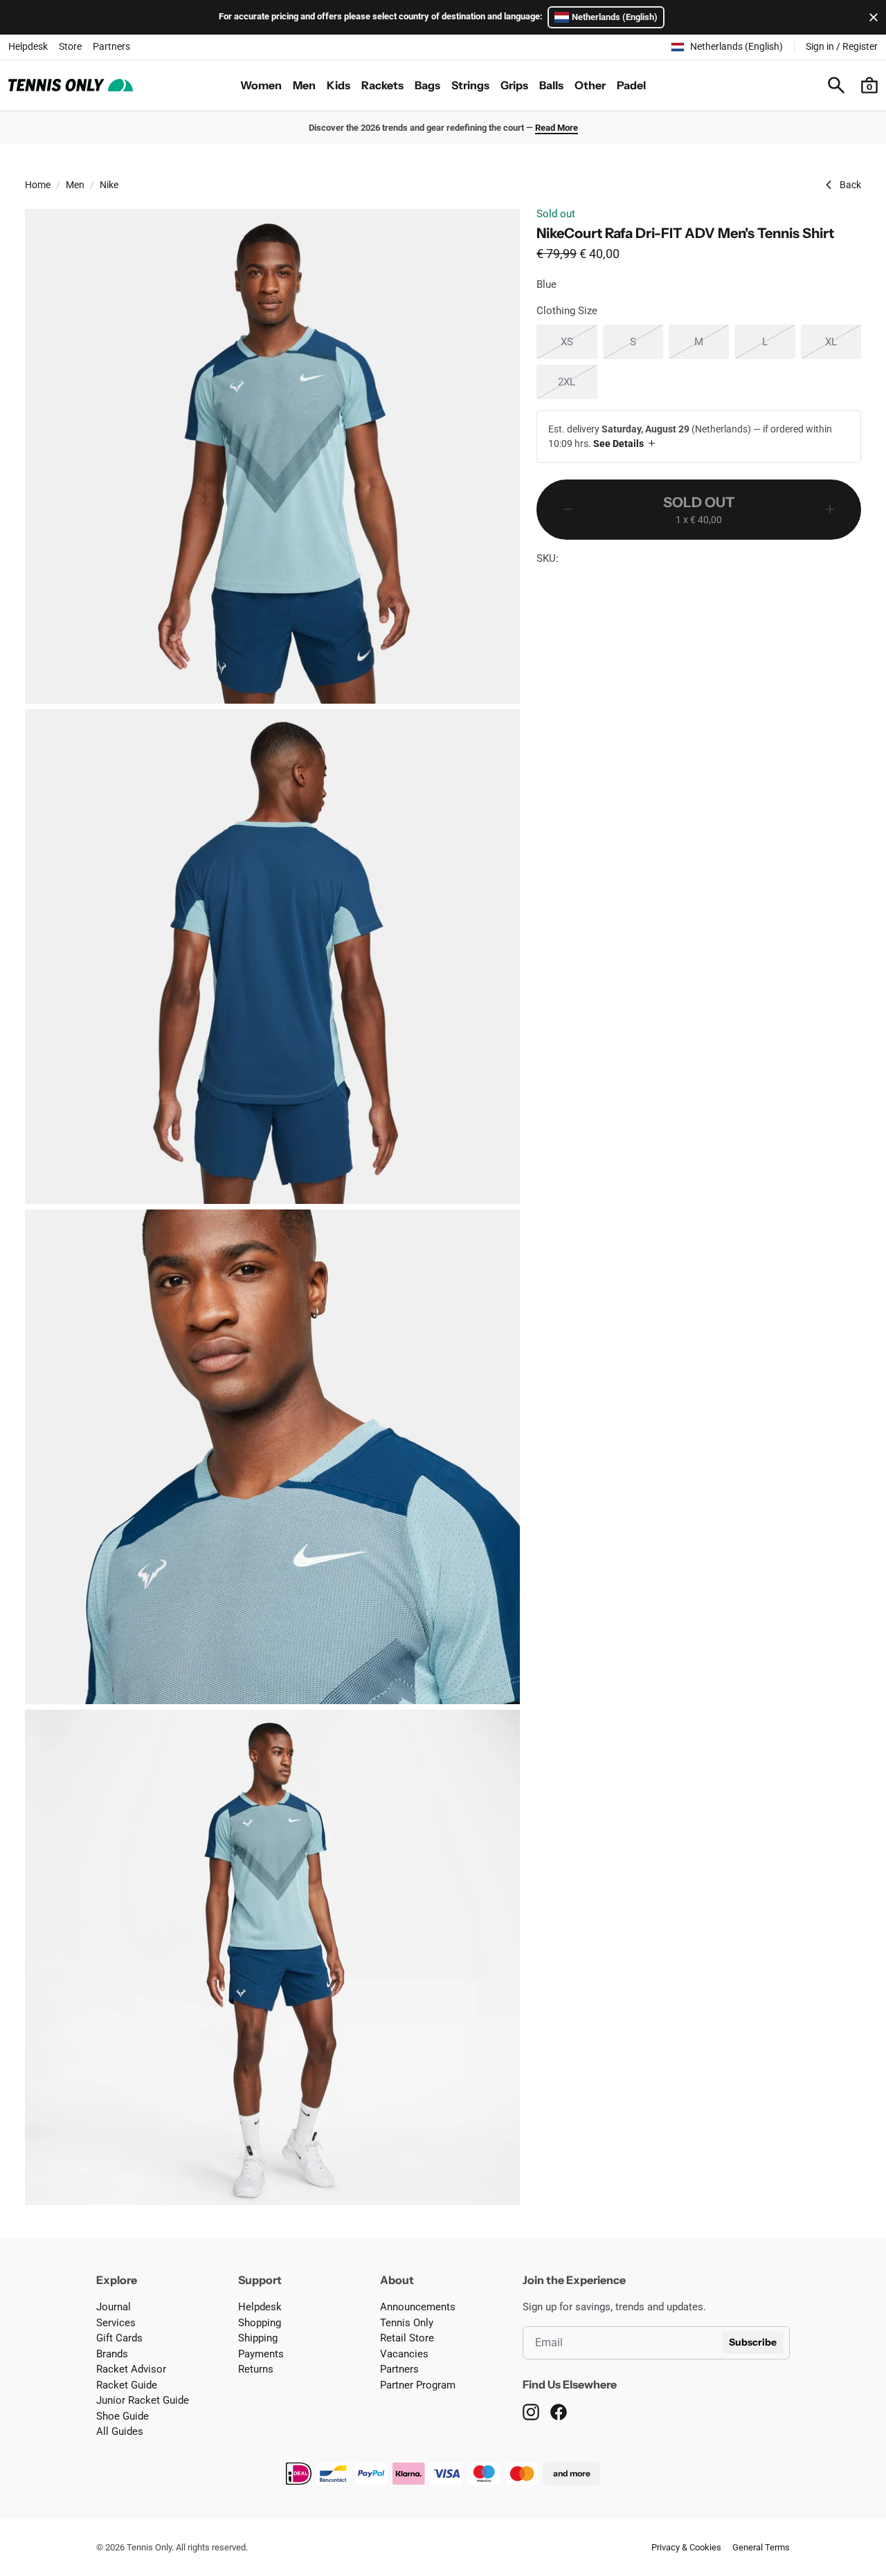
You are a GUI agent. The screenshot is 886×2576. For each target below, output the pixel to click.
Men (304, 85)
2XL (577, 382)
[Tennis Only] (71, 85)
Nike (109, 185)
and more (572, 2473)
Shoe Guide (123, 2416)
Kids (338, 85)
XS (579, 341)
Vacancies (404, 2354)
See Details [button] (618, 444)
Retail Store (407, 2338)
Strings (470, 85)
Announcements (418, 2307)
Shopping (260, 2323)
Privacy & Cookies (686, 2547)
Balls (551, 85)
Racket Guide (127, 2385)
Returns (256, 2369)
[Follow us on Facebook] (559, 2412)
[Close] (871, 17)
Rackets (382, 85)
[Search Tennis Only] (836, 85)
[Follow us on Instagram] (531, 2412)
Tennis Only (407, 2323)
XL (843, 341)
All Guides (120, 2431)
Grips (514, 85)
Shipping (258, 2338)
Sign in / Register (842, 46)
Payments (261, 2354)
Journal (114, 2307)
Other (590, 85)
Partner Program (418, 2385)
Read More (557, 128)
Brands (112, 2354)
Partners (111, 46)
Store (70, 46)
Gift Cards (119, 2338)
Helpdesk (28, 46)
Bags (427, 85)
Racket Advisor (131, 2369)
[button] (869, 85)
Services (116, 2323)
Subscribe (753, 2342)
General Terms (761, 2547)
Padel (631, 85)
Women (261, 85)
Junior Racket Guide (143, 2400)
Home (38, 185)
